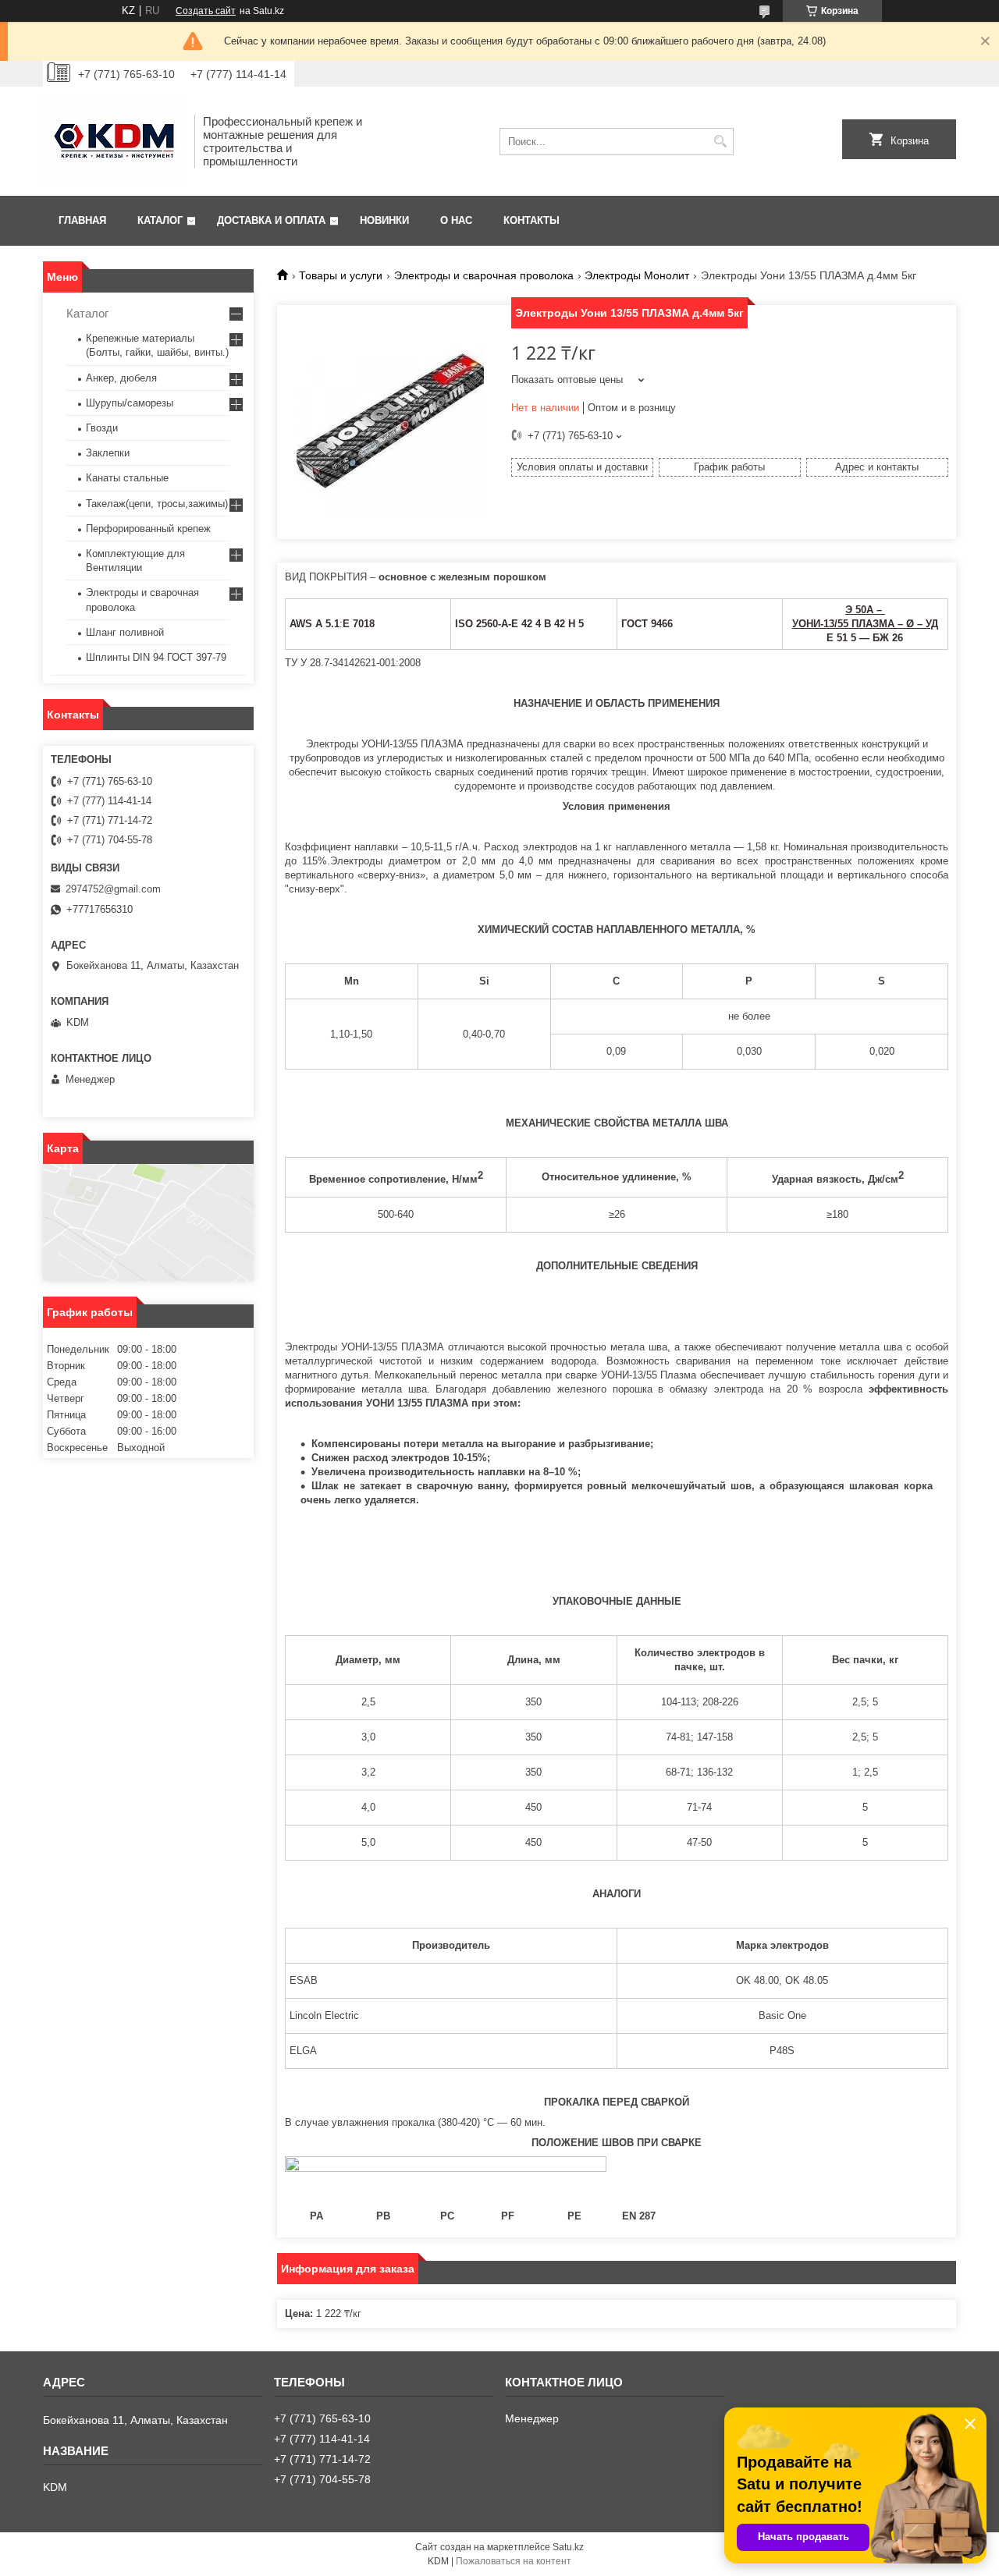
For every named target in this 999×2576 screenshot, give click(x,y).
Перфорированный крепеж (148, 529)
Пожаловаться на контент (514, 2561)
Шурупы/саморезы (130, 403)
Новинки (384, 220)
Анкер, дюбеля (121, 378)
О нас (456, 220)
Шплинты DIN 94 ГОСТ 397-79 (156, 657)
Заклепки (108, 453)
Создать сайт (206, 11)
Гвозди (102, 428)
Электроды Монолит (637, 275)
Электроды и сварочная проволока (484, 275)
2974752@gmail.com (113, 889)
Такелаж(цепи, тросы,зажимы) (157, 504)
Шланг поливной (125, 632)
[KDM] (113, 141)
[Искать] (720, 142)
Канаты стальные (127, 478)
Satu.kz (568, 2547)
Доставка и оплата (271, 220)
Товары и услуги (341, 275)
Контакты (531, 220)
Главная (82, 220)
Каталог (160, 220)
